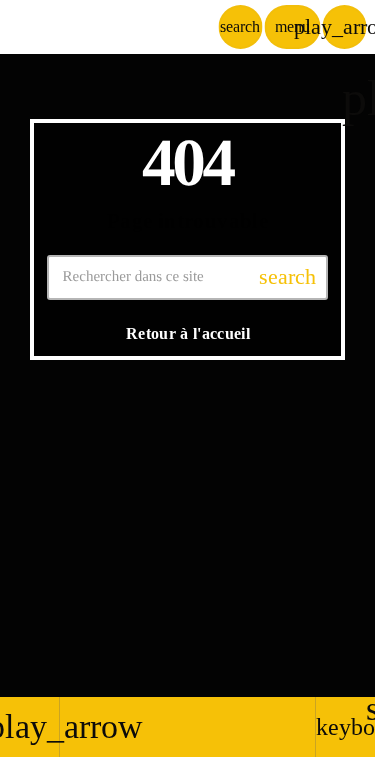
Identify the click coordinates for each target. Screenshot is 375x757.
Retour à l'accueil (188, 333)
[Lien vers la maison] (112, 27)
